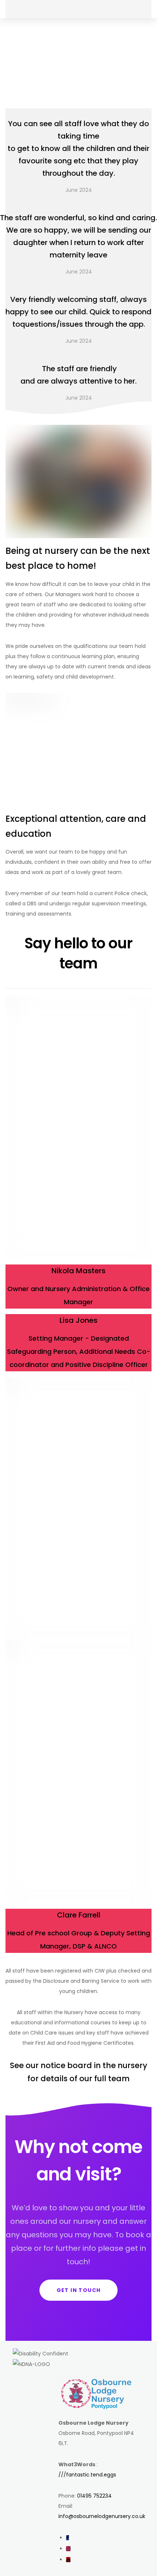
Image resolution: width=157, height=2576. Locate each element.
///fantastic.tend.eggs (87, 2475)
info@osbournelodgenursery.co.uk (102, 2516)
